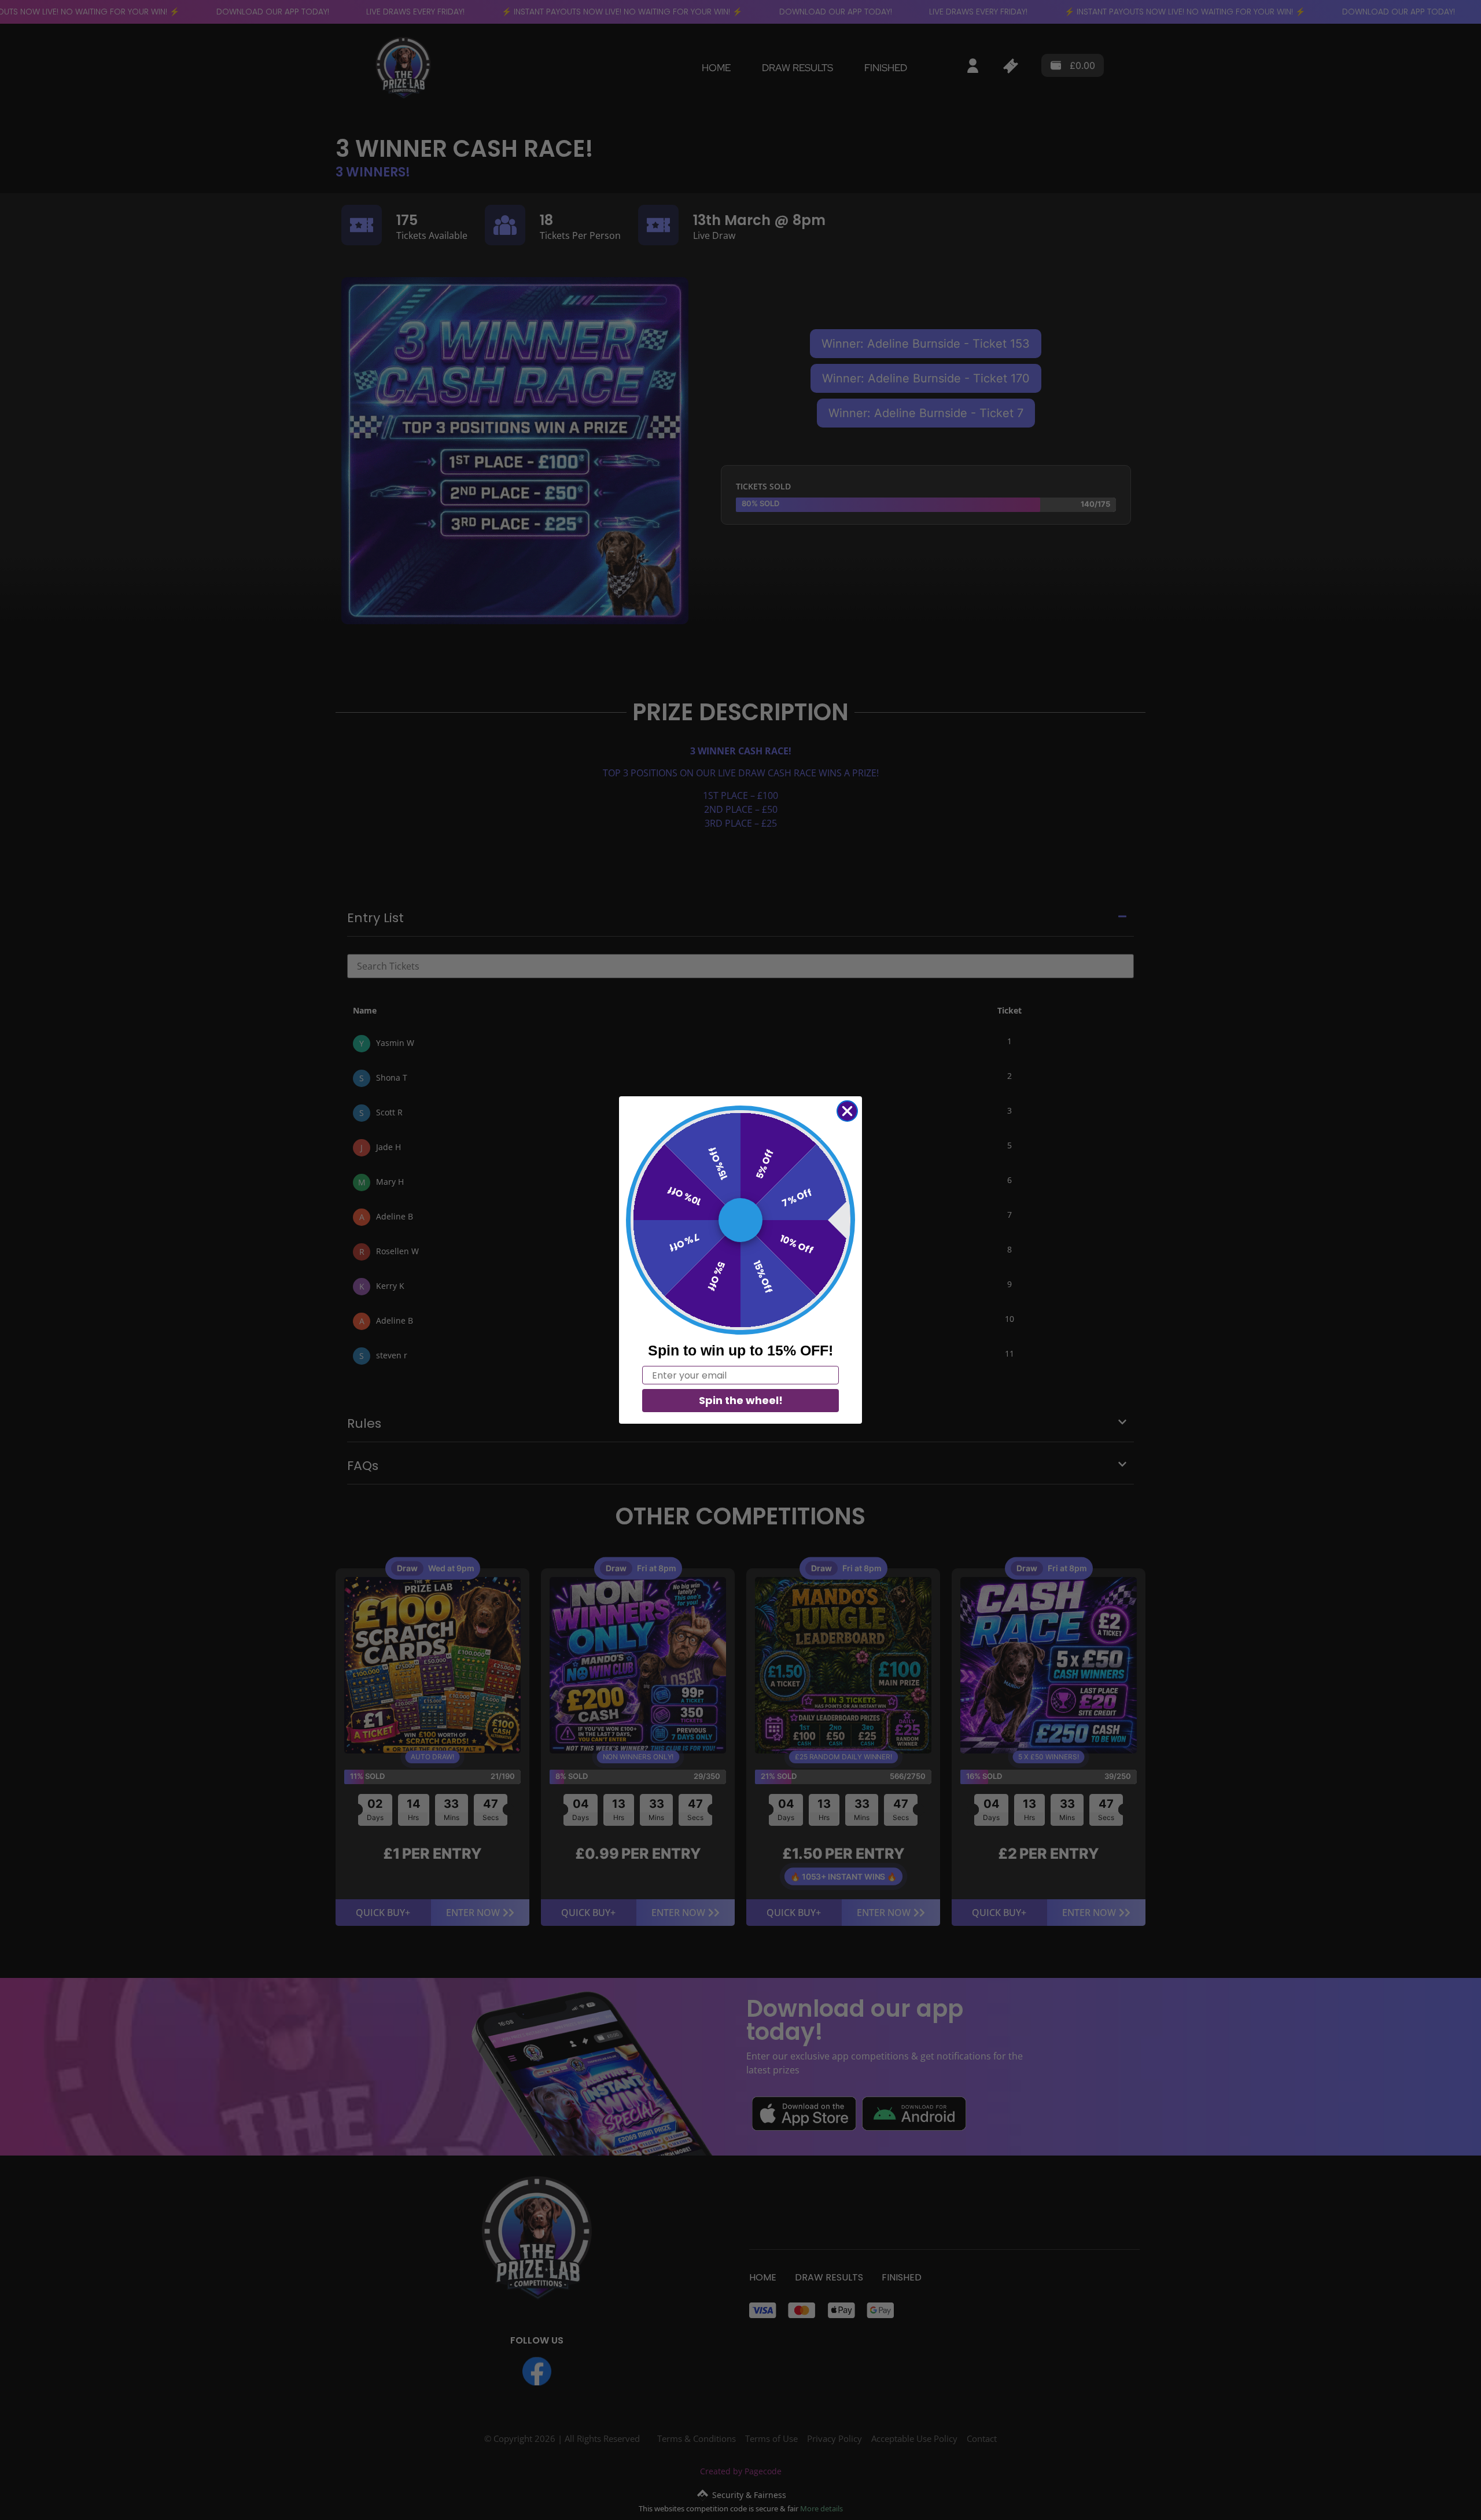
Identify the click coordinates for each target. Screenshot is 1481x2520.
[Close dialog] (847, 1111)
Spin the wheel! (741, 1400)
